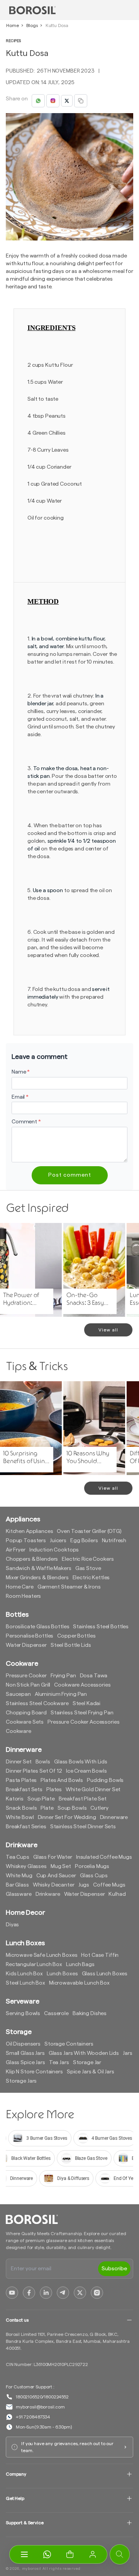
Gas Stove (88, 1568)
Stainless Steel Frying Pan (82, 1713)
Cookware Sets (25, 1722)
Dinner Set (19, 1762)
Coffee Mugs (109, 1885)
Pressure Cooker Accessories (83, 1722)
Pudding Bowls (105, 1780)
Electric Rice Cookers (88, 1559)
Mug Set (61, 1866)
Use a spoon (48, 891)
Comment (26, 1122)
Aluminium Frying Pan (61, 1694)
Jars (127, 2053)
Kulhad (117, 1894)
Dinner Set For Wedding (67, 1817)
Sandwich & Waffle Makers (39, 1568)
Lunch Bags (80, 1965)
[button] (70, 2554)
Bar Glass (17, 1885)
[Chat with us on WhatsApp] (47, 2554)
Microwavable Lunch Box (79, 1983)
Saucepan (18, 1694)
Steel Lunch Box (25, 1983)
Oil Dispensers (23, 2044)
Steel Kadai (86, 1704)
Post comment (70, 1175)
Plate (47, 1808)
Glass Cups (94, 1876)
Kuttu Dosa (57, 25)
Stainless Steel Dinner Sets (83, 1827)
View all (108, 1330)
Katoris (15, 1799)
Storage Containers (69, 2044)
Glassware (19, 1894)
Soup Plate (41, 1799)
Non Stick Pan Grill (28, 1685)
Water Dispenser (26, 1645)
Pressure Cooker (26, 1676)
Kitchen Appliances (29, 1531)
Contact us (17, 2320)
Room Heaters (23, 1596)
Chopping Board (26, 1713)
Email (20, 1097)
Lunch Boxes (62, 1974)
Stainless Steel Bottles (101, 1627)
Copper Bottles (76, 1636)
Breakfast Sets (24, 1790)
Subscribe (114, 2269)
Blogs (32, 25)
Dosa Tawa (94, 1676)
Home (12, 25)
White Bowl (20, 1817)
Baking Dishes (90, 2014)
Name (21, 1072)
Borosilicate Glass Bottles (37, 1627)
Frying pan (63, 1676)
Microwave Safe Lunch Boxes (42, 1955)
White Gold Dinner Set (93, 1790)
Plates (54, 1790)
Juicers (58, 1541)
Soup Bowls (72, 1808)
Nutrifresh (114, 1541)
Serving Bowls (23, 2014)
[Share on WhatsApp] (38, 101)
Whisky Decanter (54, 1885)
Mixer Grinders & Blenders (37, 1578)
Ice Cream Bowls (86, 1771)
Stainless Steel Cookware (37, 1704)
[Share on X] (67, 101)
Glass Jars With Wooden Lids (84, 2053)
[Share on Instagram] (53, 101)
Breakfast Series (26, 1827)
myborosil (32, 2569)
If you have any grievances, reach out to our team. (67, 2447)
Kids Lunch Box (24, 1974)
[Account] (93, 2554)
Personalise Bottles (30, 1636)
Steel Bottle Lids (71, 1645)
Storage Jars (21, 2081)
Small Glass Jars (25, 2053)
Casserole (56, 2014)
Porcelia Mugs (92, 1866)
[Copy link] (81, 101)
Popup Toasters (26, 1541)
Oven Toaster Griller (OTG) (89, 1531)
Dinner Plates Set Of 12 (34, 1771)
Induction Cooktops (54, 1550)
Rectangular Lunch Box (34, 1965)
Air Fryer (16, 1550)
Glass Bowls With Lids (81, 1762)
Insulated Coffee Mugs (104, 1857)
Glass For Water (53, 1857)
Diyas (12, 1925)
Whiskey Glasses (26, 1866)
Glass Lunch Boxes (105, 1974)
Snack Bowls (21, 1808)
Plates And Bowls (62, 1780)
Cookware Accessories (82, 1685)
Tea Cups (18, 1857)
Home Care (20, 1587)
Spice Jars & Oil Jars (91, 2072)
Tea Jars (59, 2063)
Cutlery (99, 1808)
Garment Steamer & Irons (69, 1587)
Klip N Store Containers (34, 2072)
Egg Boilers (84, 1541)
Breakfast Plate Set (83, 1799)
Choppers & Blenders (32, 1559)
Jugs (84, 1885)
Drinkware (48, 1894)
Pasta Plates (21, 1780)
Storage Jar (87, 2063)
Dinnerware (114, 1817)
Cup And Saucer (56, 1876)
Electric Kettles (91, 1578)
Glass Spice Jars (25, 2063)
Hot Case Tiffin (100, 1955)
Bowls (43, 1762)
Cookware (19, 1731)
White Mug (19, 1876)
